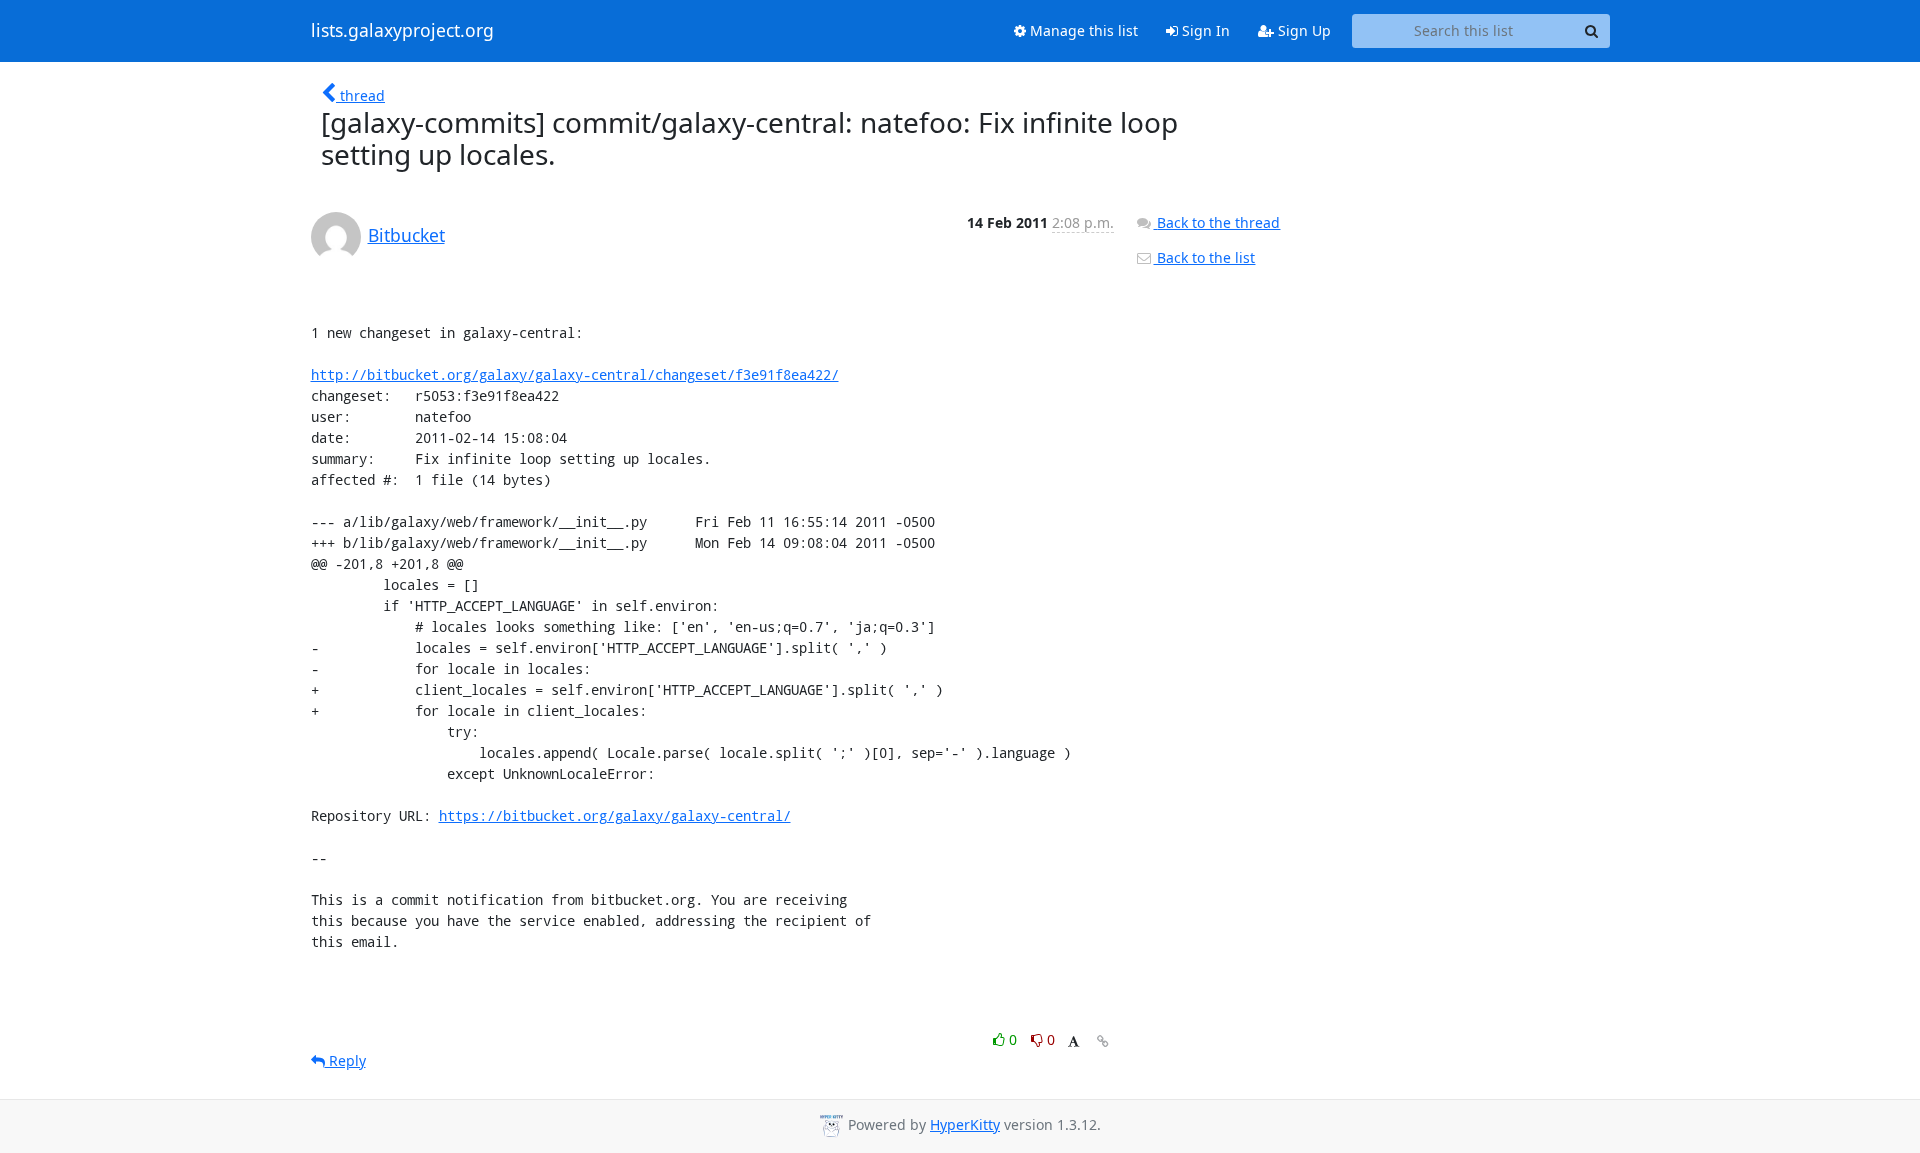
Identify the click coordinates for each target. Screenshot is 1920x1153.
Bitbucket (406, 235)
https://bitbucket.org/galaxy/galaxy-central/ (615, 815)
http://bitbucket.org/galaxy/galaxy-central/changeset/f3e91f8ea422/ (575, 374)
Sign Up (1302, 30)
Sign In (1204, 30)
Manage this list (1082, 30)
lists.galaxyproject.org (402, 31)
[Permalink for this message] (1103, 1041)
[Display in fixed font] (1073, 1042)
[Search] (1592, 31)
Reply (345, 1060)
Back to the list (1204, 257)
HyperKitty (965, 1124)
